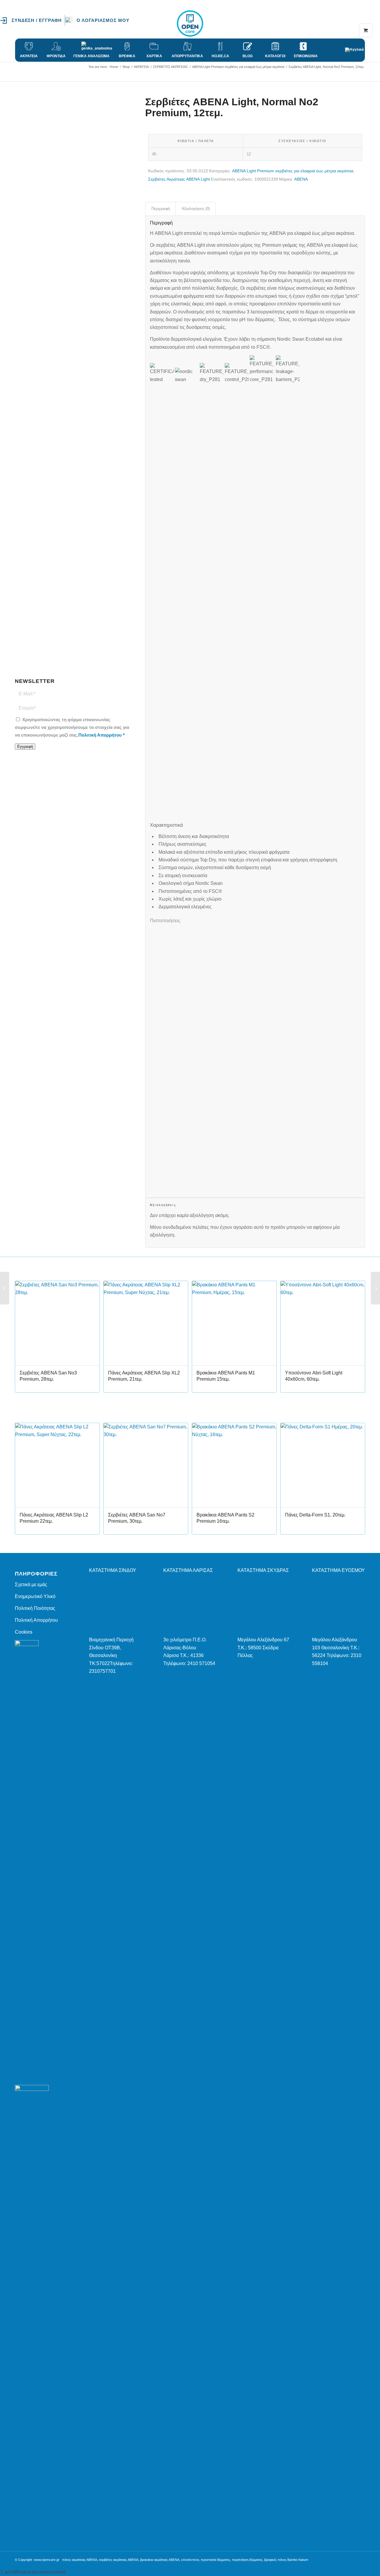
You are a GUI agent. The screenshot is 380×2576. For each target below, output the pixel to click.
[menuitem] (33, 20)
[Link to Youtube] (361, 23)
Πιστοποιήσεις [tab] (165, 921)
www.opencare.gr (47, 2560)
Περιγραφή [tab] (161, 209)
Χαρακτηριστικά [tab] (166, 825)
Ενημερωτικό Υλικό (35, 1596)
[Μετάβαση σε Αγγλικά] (355, 47)
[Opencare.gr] (190, 23)
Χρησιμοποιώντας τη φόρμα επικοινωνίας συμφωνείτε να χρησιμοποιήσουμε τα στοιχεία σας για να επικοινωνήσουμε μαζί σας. (72, 728)
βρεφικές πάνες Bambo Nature (286, 2560)
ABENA (301, 179)
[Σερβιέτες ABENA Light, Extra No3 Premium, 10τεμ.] (375, 1288)
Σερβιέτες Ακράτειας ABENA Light (179, 179)
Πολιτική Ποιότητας (35, 1608)
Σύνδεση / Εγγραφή (37, 20)
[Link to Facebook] (343, 23)
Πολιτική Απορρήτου (100, 735)
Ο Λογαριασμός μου (103, 20)
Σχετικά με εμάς (31, 1585)
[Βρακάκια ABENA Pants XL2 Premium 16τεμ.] (5, 1288)
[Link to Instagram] (352, 23)
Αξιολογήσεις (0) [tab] (196, 209)
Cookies (24, 1632)
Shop (20, 73)
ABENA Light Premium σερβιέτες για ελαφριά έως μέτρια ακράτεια (293, 171)
